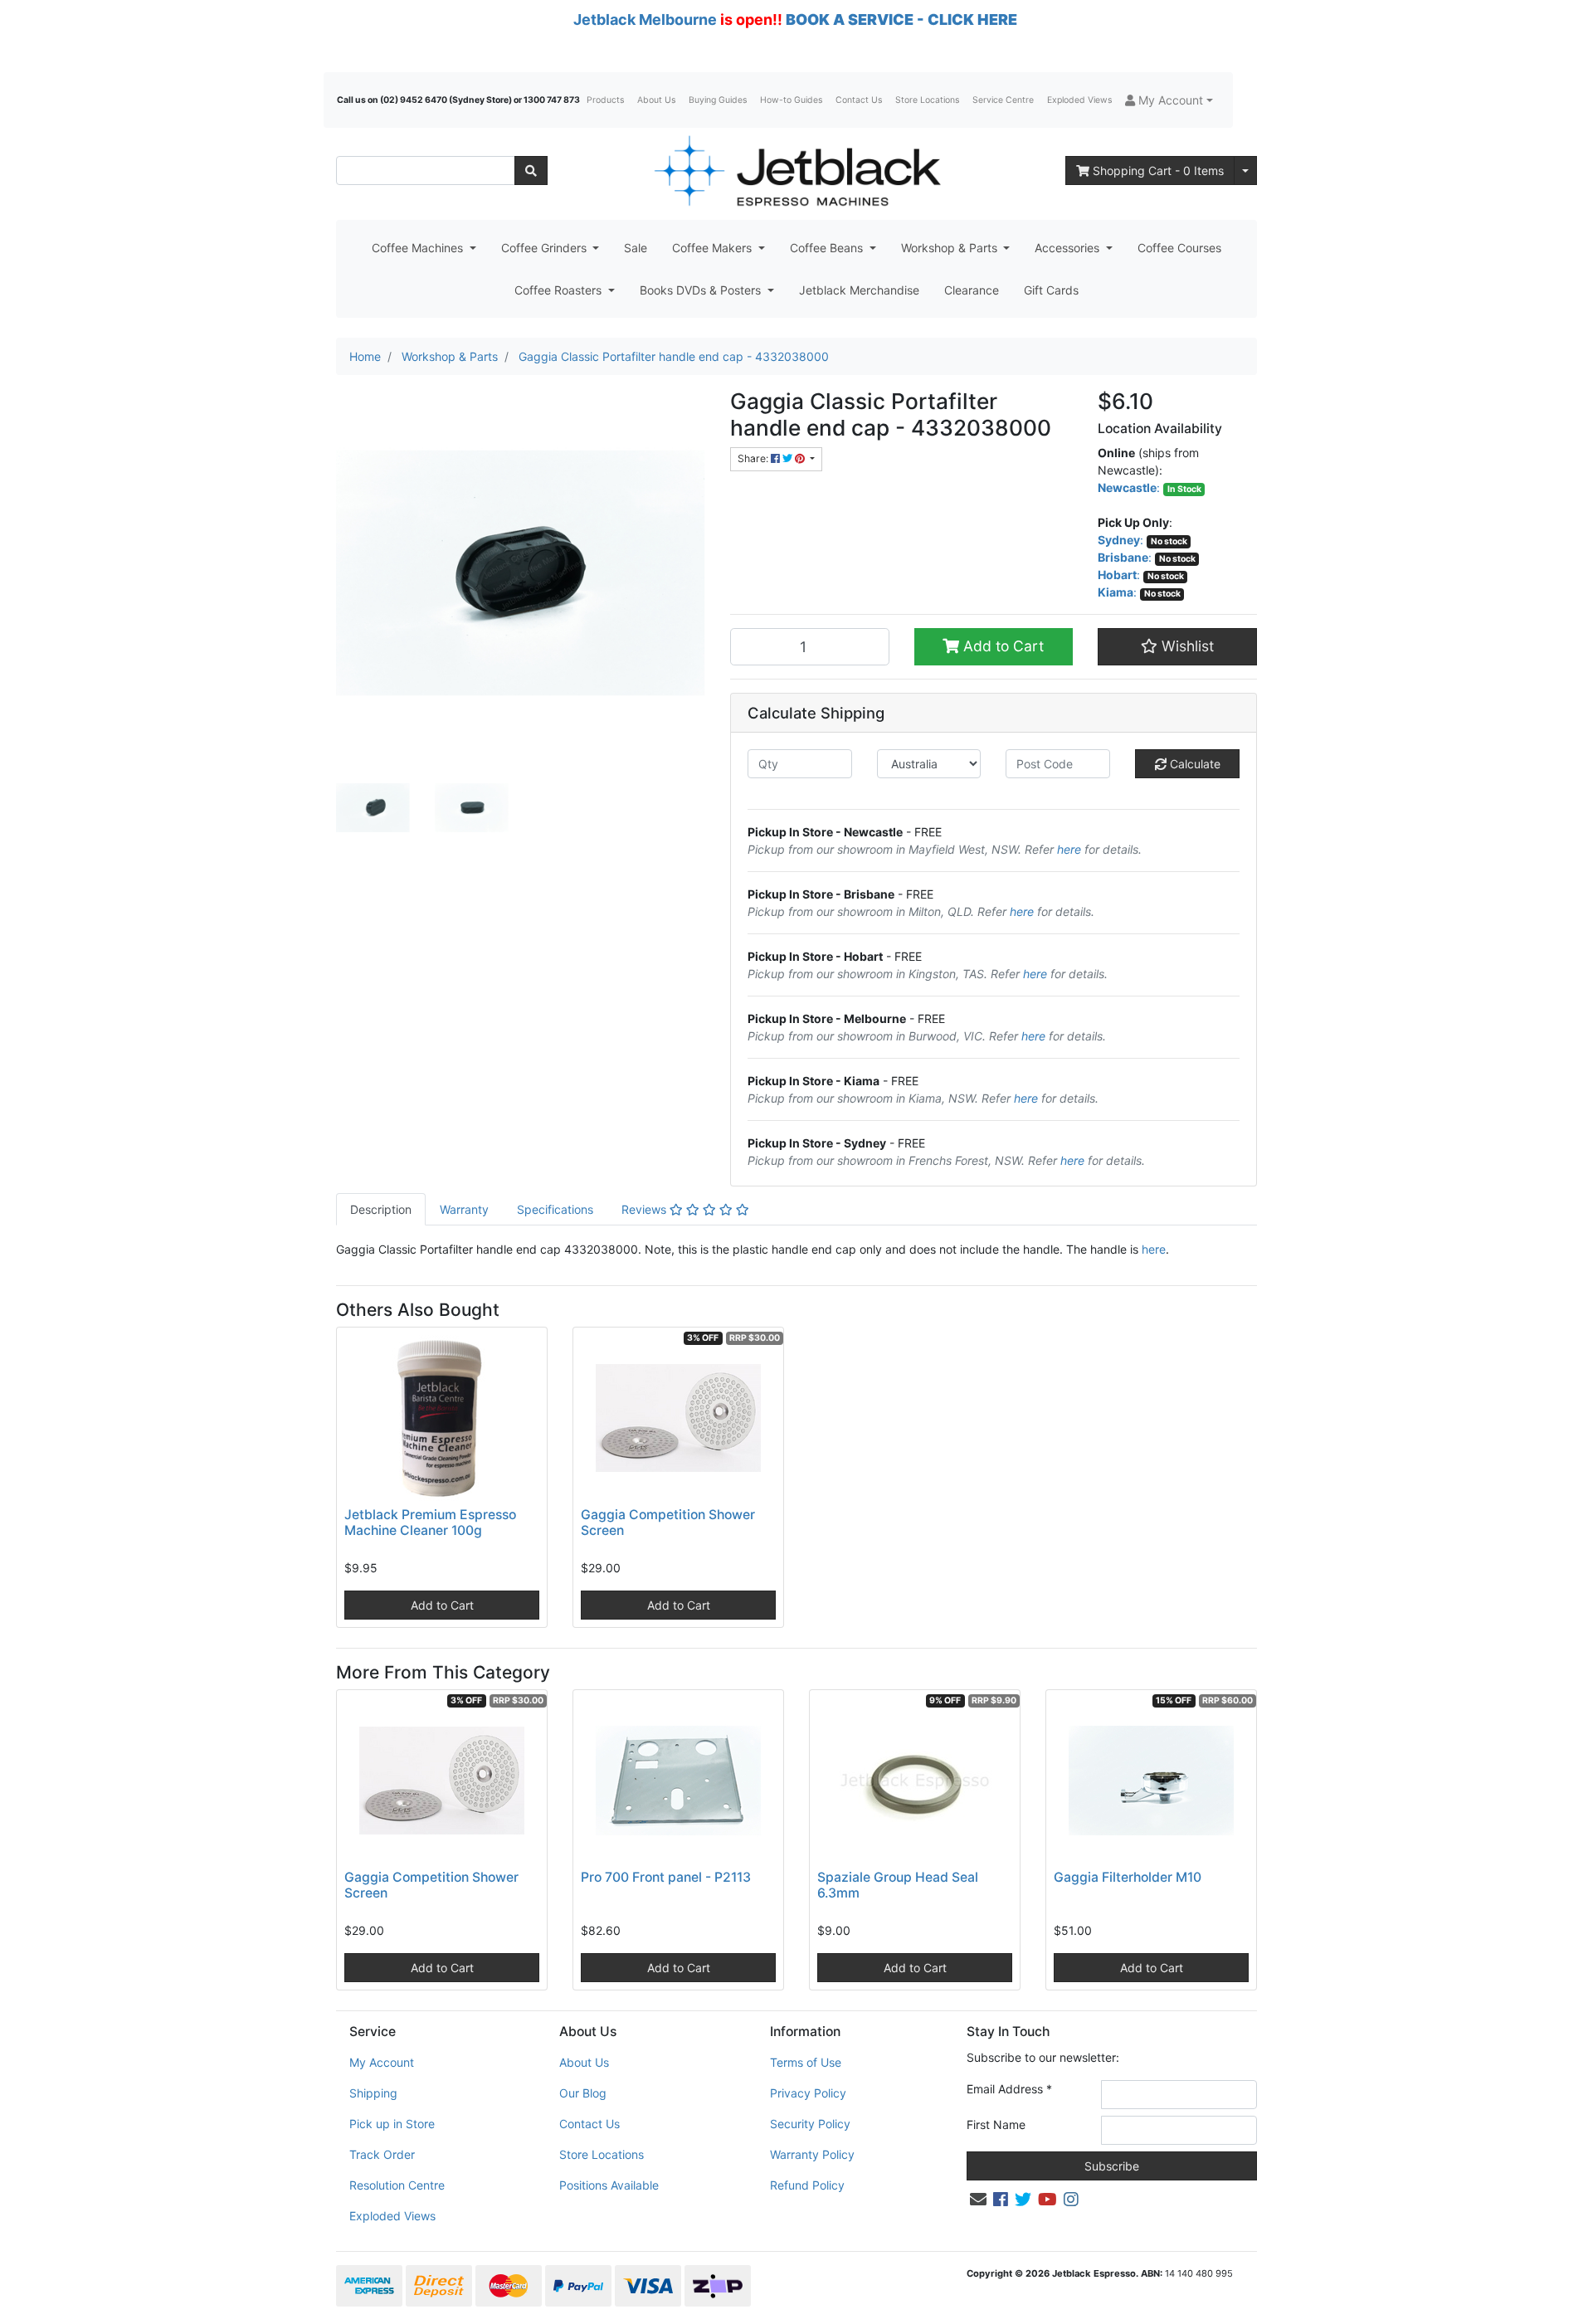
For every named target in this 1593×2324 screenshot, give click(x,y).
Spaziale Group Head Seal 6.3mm (898, 1885)
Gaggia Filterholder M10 (1128, 1877)
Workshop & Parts (951, 248)
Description (381, 1209)
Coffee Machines (419, 248)
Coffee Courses (1179, 248)
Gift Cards (1051, 290)
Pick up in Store (392, 2124)
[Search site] (531, 171)
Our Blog (583, 2093)
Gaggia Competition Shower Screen (668, 1523)
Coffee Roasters (560, 290)
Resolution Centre (397, 2185)
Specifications (555, 1209)
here (1069, 849)
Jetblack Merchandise (859, 290)
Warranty (464, 1209)
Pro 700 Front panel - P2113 (666, 1877)
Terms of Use (806, 2062)
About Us (656, 100)
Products (605, 100)
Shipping (373, 2093)
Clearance (972, 290)
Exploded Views (1079, 100)
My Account (382, 2062)
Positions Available (609, 2185)
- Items (1158, 171)
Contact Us (859, 100)
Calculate (1194, 764)
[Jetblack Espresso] (796, 171)
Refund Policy (807, 2185)
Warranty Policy (812, 2154)
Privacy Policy (808, 2093)
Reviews (645, 1209)
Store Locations (927, 100)
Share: (754, 458)
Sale (636, 248)
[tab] (381, 1209)
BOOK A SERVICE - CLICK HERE (901, 19)
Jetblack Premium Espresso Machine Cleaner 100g (430, 1523)
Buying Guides (718, 100)
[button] (1169, 100)
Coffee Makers (714, 248)
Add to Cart (1001, 646)
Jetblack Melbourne (645, 19)
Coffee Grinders (546, 248)
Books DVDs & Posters (702, 290)
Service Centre (1003, 100)
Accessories (1069, 248)
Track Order (382, 2154)
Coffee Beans (828, 248)
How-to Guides (791, 100)
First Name (996, 2124)
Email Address (1009, 2089)
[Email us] (978, 2200)
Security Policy (810, 2124)
